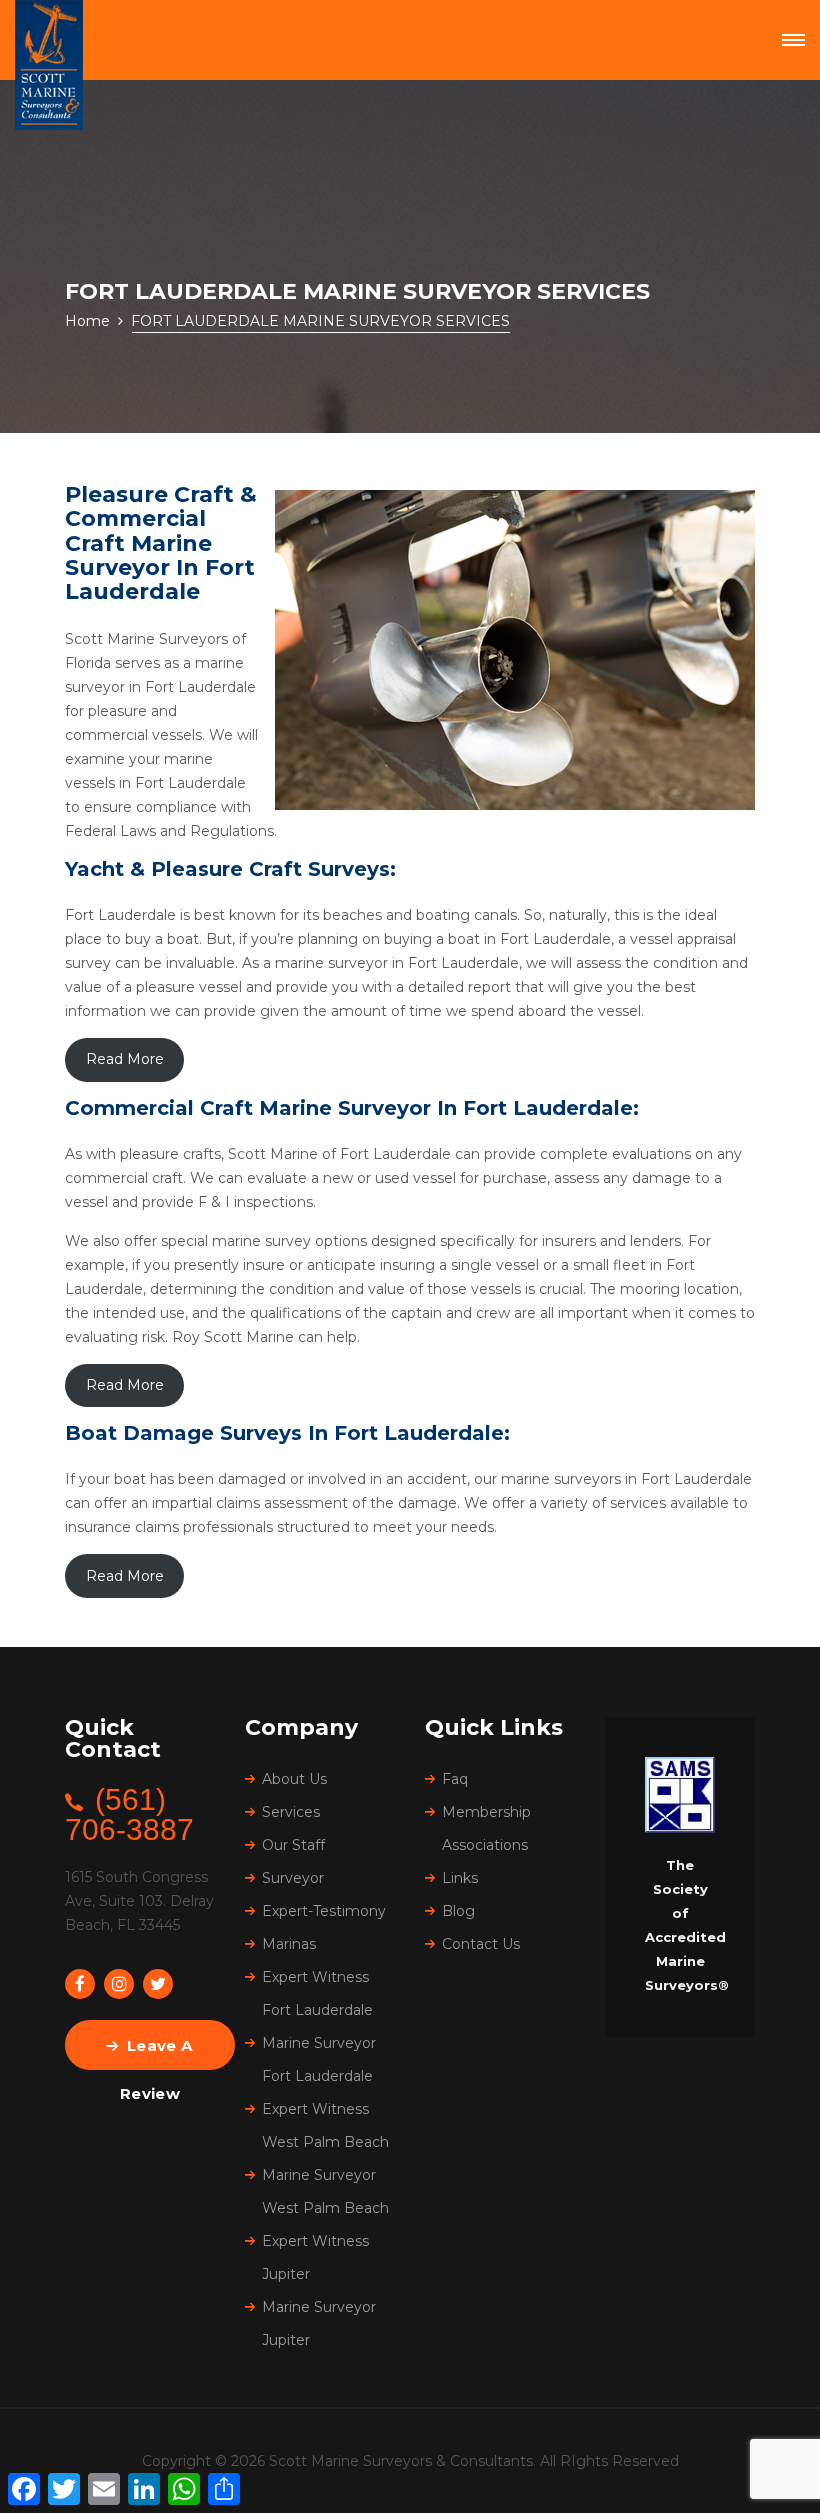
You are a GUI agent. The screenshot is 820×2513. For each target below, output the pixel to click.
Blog (458, 1911)
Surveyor (293, 1878)
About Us (294, 1779)
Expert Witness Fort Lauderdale (317, 1993)
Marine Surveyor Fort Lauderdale (319, 2059)
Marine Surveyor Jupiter (319, 2323)
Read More (125, 1059)
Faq (455, 1779)
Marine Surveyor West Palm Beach (325, 2191)
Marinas (289, 1944)
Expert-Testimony (324, 1911)
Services (291, 1812)
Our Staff (293, 1845)
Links (460, 1878)
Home (87, 321)
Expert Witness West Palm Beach (325, 2125)
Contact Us (481, 1944)
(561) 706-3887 (129, 1814)
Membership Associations (486, 1828)
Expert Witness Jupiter (315, 2257)
